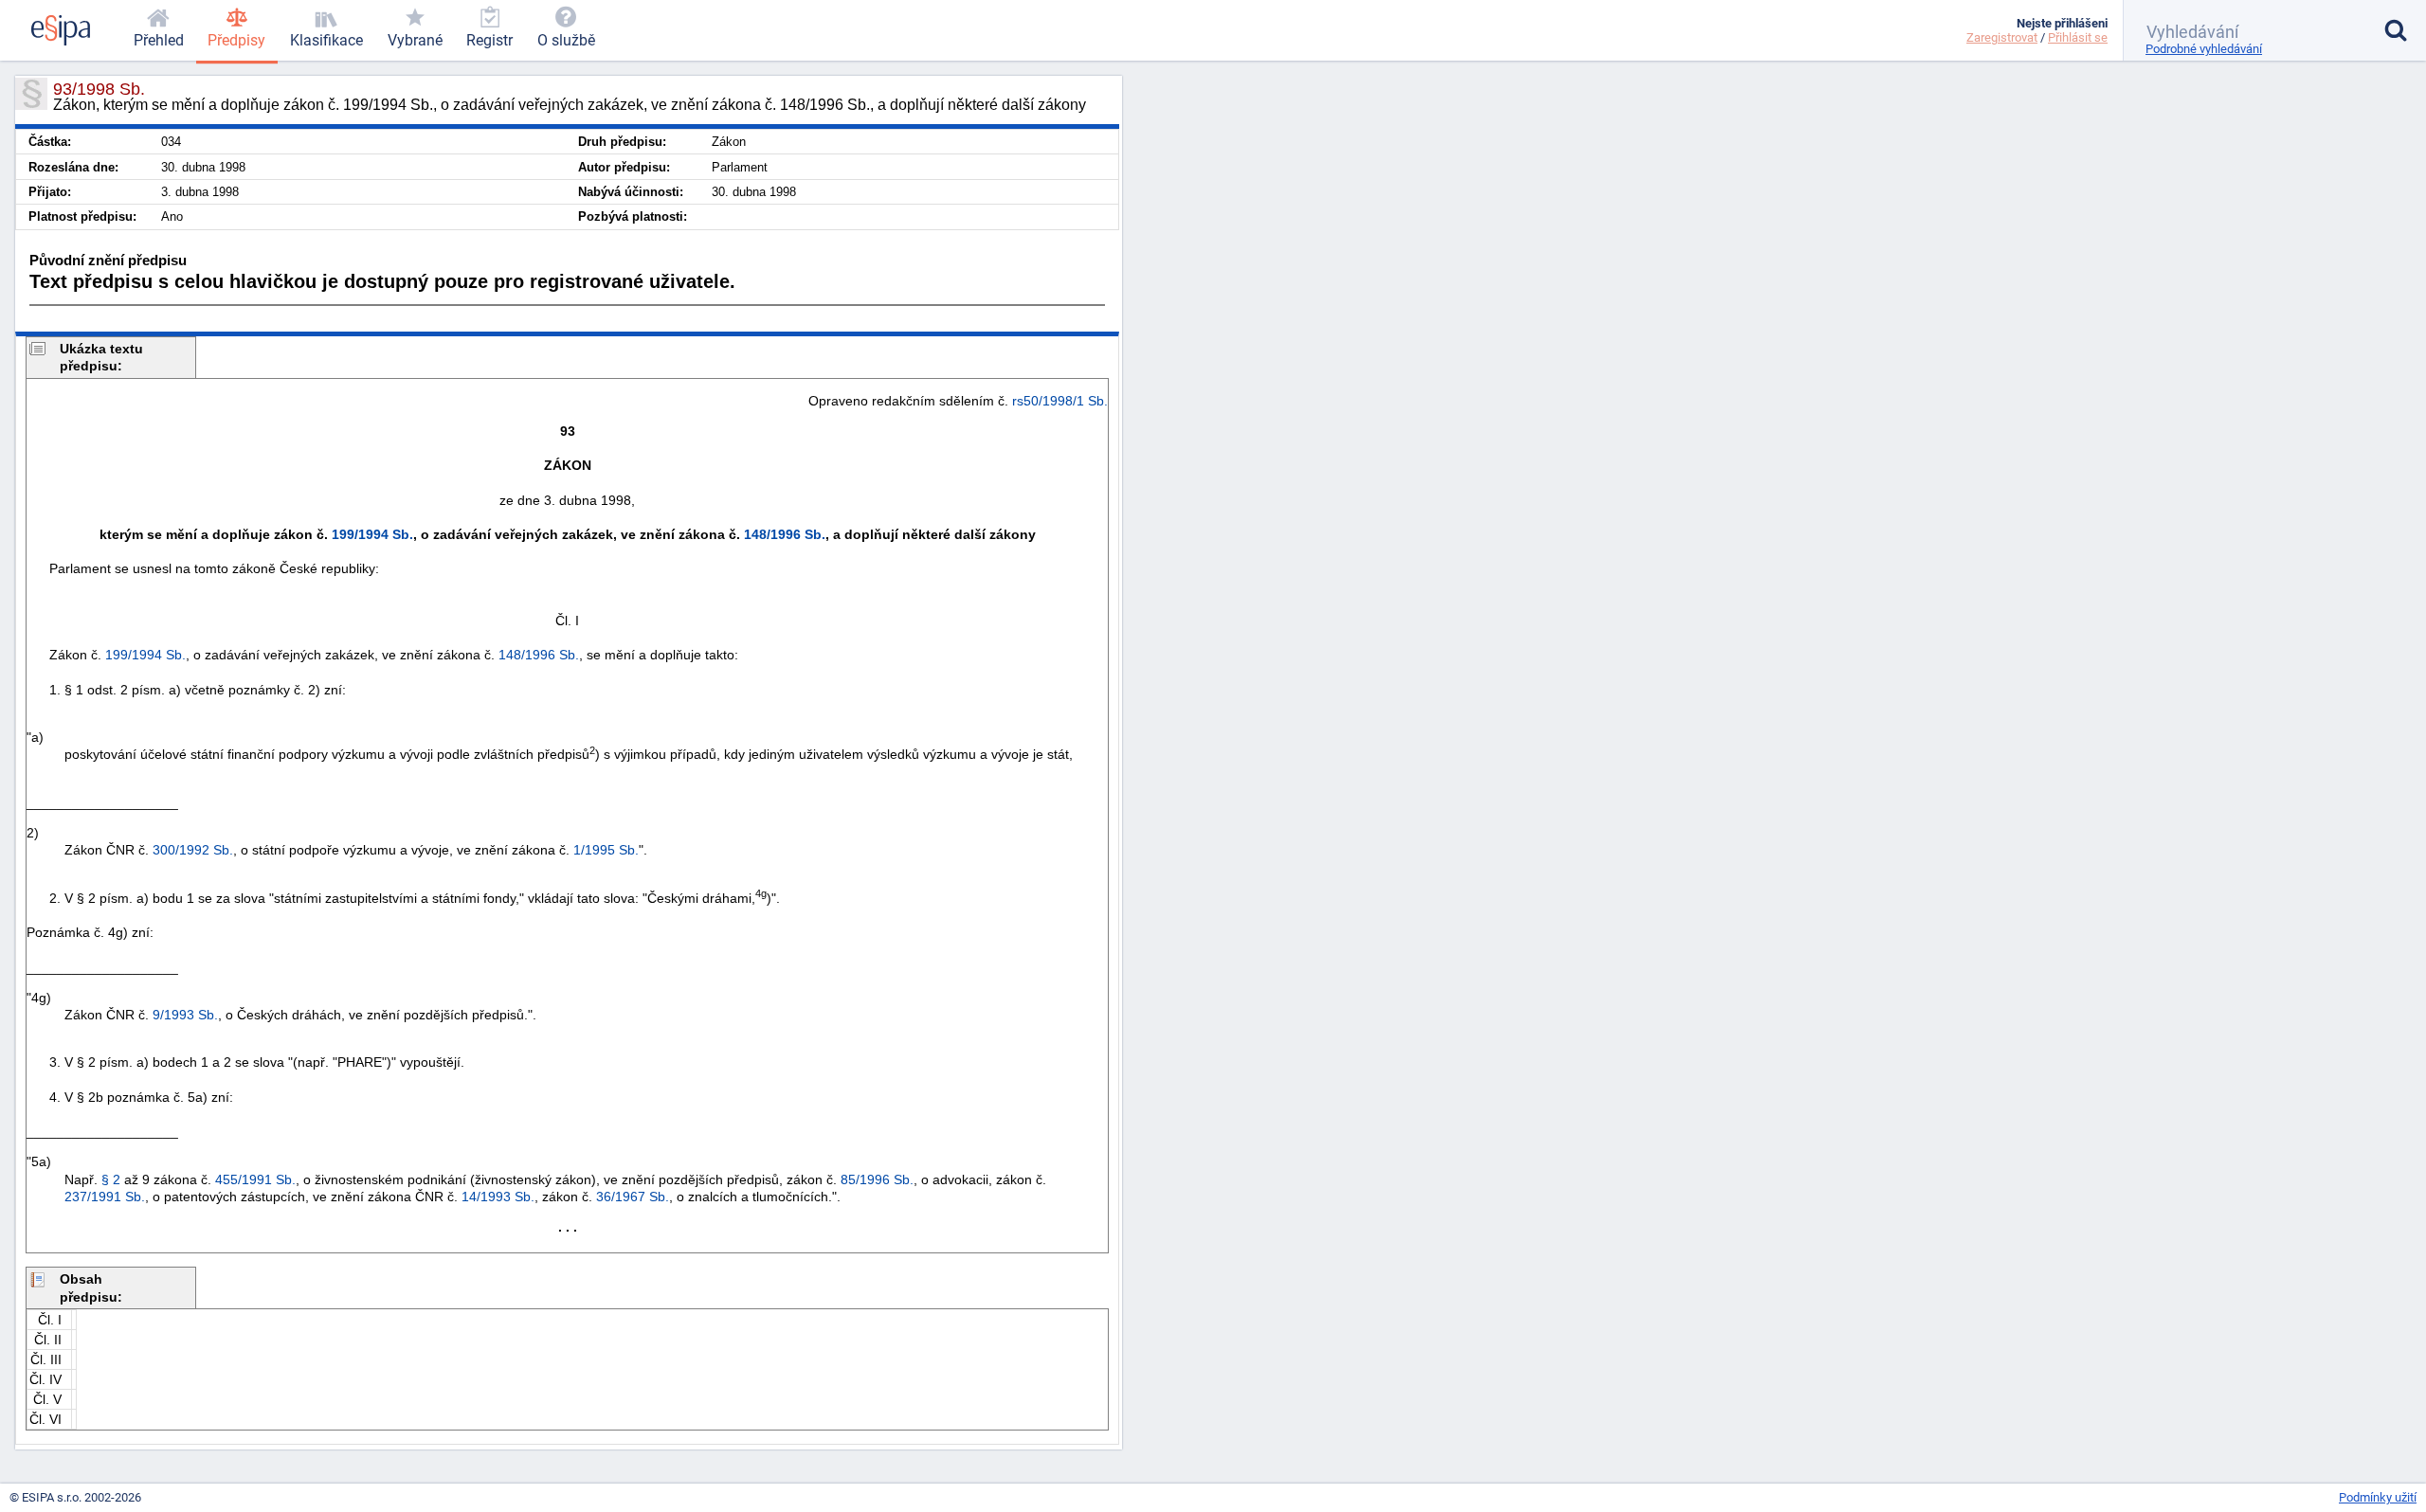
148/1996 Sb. (785, 534)
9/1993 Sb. (185, 1015)
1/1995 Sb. (606, 850)
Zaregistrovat (2002, 37)
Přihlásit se (2078, 37)
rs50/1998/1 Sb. (1060, 401)
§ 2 (111, 1179)
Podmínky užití (2378, 1497)
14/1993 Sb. (498, 1197)
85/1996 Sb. (877, 1179)
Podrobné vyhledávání (2204, 49)
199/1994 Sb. (372, 534)
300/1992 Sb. (193, 850)
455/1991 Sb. (255, 1179)
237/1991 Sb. (105, 1197)
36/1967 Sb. (633, 1197)
